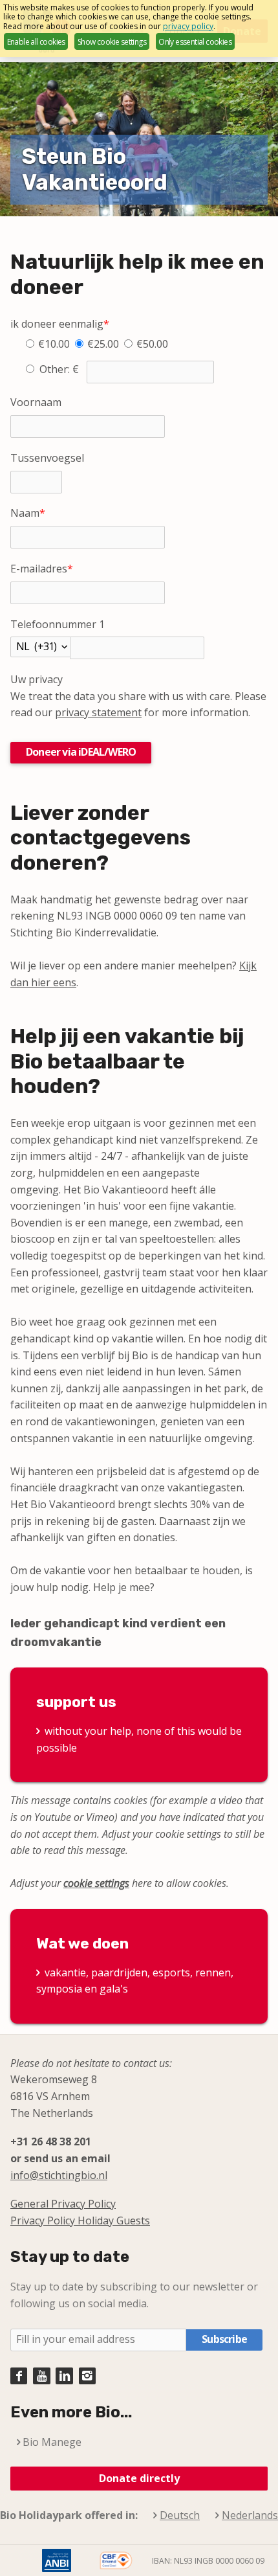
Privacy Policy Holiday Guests (80, 2220)
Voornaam (36, 402)
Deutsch (180, 2515)
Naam (28, 513)
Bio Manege (52, 2442)
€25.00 (103, 344)
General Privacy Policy (63, 2204)
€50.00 (152, 344)
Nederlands (250, 2515)
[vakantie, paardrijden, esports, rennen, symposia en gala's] (139, 1966)
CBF (116, 2560)
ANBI (56, 2560)
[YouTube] (41, 2376)
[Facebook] (19, 2376)
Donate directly (139, 2478)
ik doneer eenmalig (60, 324)
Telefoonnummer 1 (58, 624)
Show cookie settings (112, 42)
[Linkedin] (64, 2376)
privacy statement (98, 712)
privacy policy (188, 26)
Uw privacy (37, 679)
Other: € (60, 369)
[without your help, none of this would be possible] (139, 1725)
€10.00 (54, 344)
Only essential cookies (195, 42)
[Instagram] (87, 2376)
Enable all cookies (36, 42)
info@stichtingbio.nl (59, 2175)
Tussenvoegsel (47, 458)
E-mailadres (42, 569)
